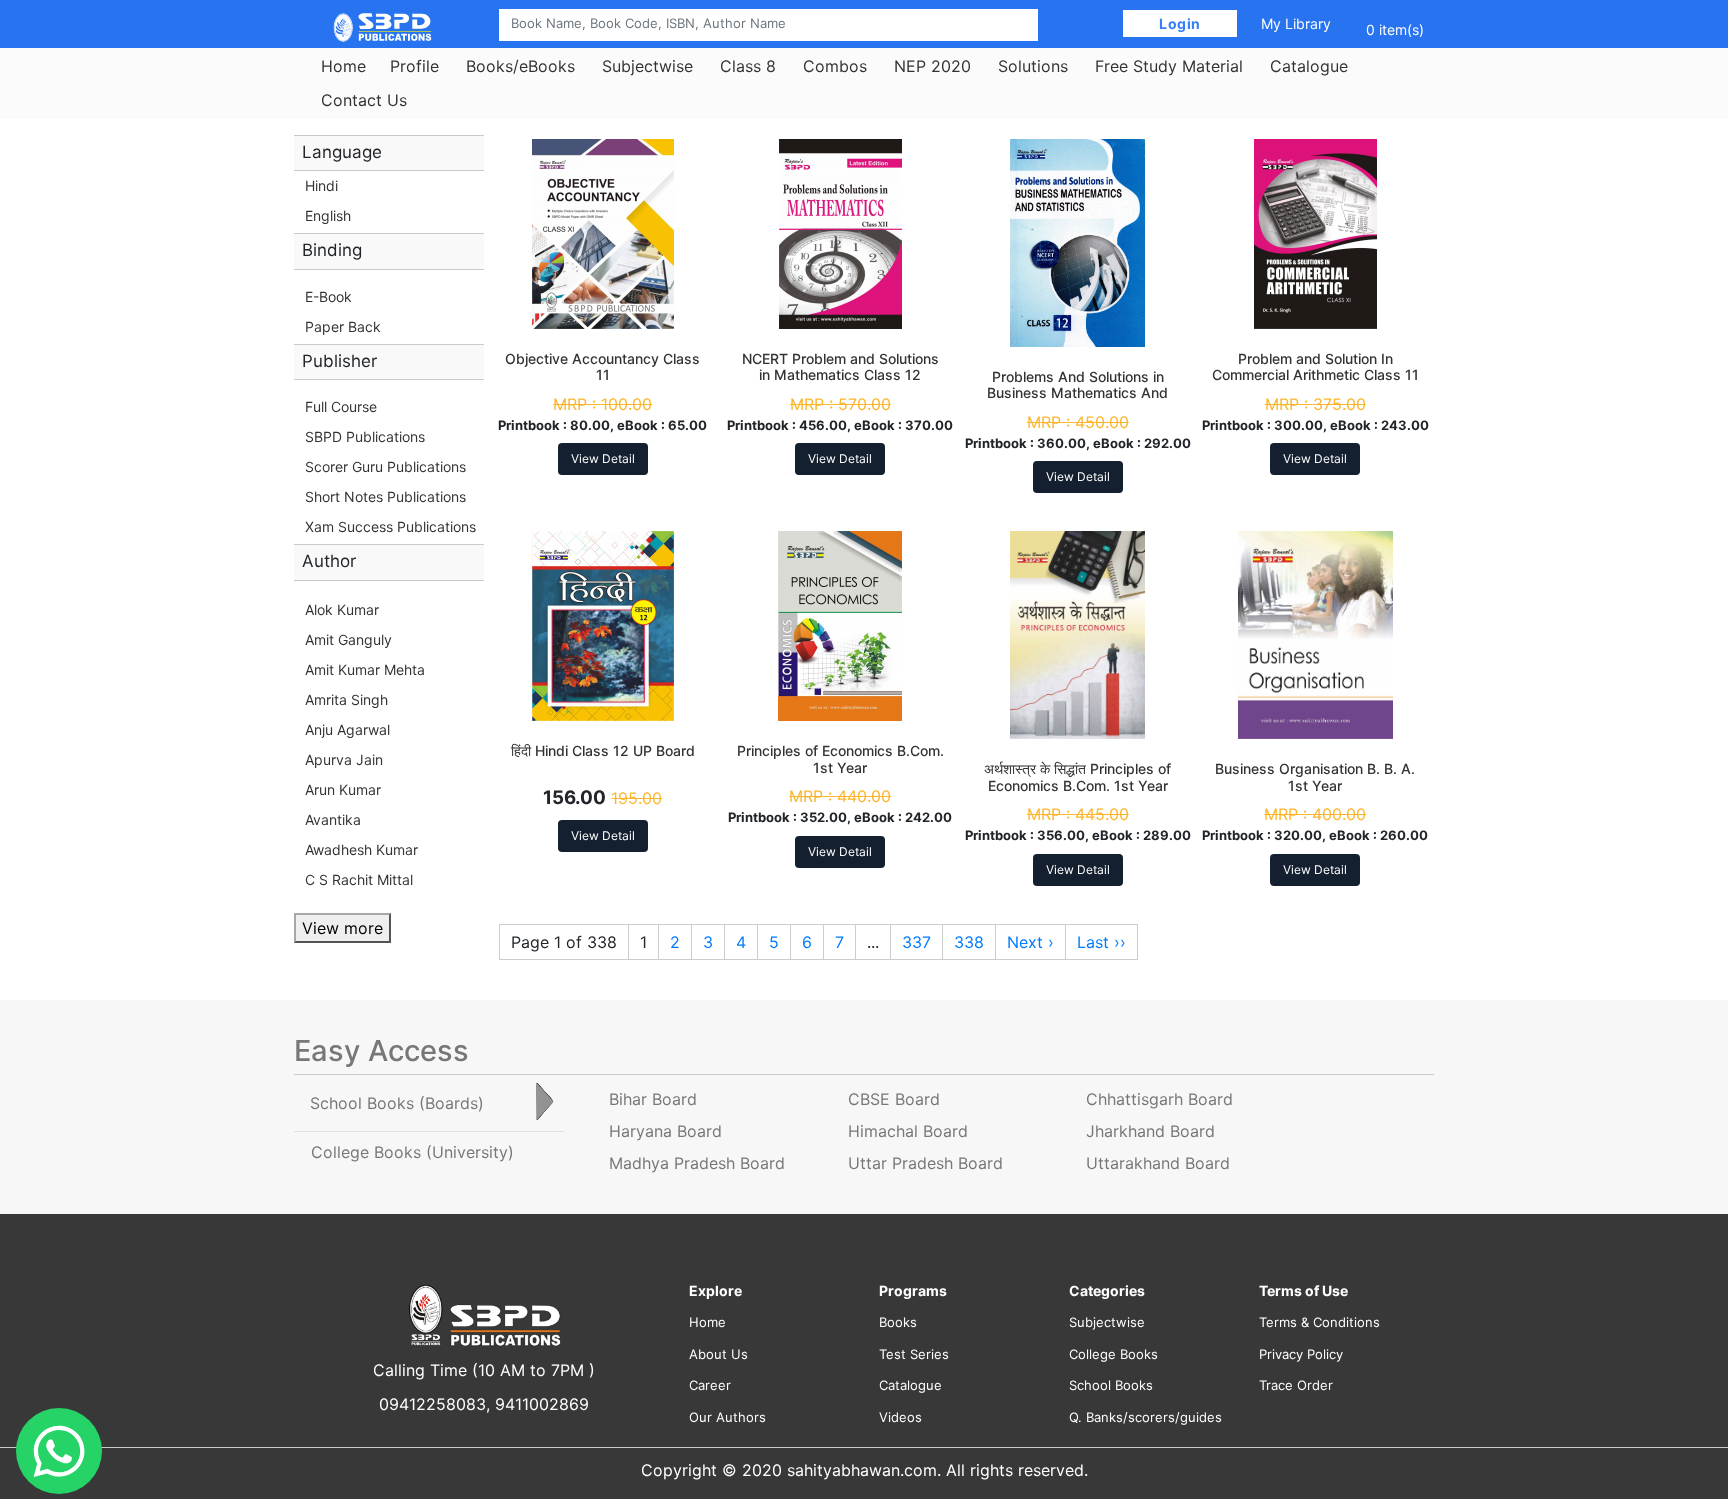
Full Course (341, 406)
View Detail (603, 458)
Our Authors (727, 1417)
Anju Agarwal (347, 729)
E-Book (328, 296)
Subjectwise (647, 66)
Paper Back (343, 326)
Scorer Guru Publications (385, 466)
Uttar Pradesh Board (925, 1163)
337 (916, 942)
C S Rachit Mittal (359, 879)
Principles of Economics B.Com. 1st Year (840, 759)
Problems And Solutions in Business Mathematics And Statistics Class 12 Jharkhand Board (1077, 401)
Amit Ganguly (348, 639)
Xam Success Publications (390, 526)
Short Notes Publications (385, 496)
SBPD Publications (365, 436)
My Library (1296, 23)
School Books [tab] (397, 1103)
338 (969, 942)
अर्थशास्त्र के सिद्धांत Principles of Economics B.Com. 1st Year (1077, 777)
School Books (1111, 1385)
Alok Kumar (342, 609)
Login (1180, 23)
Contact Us (364, 100)
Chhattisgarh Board (1159, 1099)
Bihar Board (653, 1099)
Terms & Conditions (1319, 1322)
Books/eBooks (520, 66)
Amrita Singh (346, 699)
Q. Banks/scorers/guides (1145, 1417)
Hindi (321, 185)
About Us (718, 1354)
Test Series (914, 1354)
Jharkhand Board (1150, 1131)
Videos (900, 1417)
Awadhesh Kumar (361, 849)
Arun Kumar (343, 789)
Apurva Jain (344, 759)
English (328, 215)
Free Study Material (1169, 66)
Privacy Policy (1301, 1354)
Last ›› (1101, 942)
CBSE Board (894, 1099)
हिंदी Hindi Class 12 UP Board (603, 750)
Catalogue (1309, 66)
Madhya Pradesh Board (697, 1163)
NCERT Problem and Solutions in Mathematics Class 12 (840, 367)
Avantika (333, 819)
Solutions (1033, 66)
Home (343, 66)
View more (342, 928)
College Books (1113, 1354)
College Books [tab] (412, 1152)
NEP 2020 (932, 66)
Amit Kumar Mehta (365, 669)
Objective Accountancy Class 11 (602, 367)
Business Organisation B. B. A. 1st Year (1315, 777)
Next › (1030, 942)
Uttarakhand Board (1158, 1163)
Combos (835, 66)
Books (898, 1322)
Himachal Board (908, 1131)
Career (710, 1385)
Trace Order (1296, 1385)
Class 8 (748, 66)
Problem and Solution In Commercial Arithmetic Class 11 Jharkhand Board (1315, 375)
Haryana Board (665, 1131)
